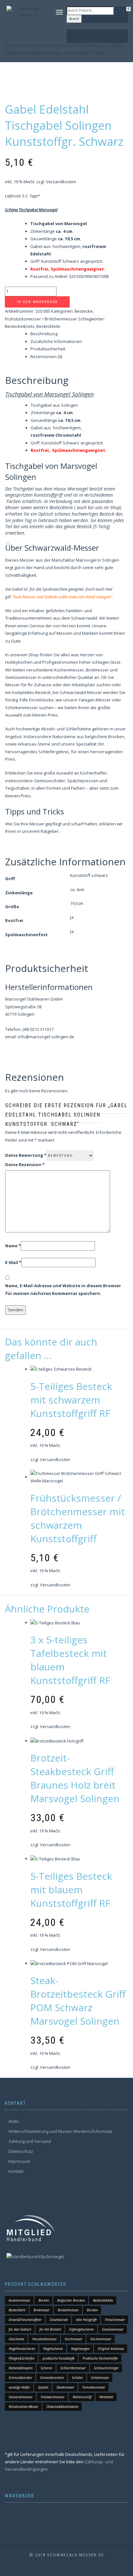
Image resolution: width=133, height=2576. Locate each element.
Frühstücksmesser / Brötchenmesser (41, 319)
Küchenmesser (101, 2339)
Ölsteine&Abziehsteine (62, 2407)
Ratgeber (50, 831)
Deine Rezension (25, 1164)
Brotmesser (42, 2310)
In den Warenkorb (37, 302)
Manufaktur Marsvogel (74, 560)
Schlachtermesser (73, 2368)
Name (13, 1246)
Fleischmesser (115, 2320)
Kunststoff (51, 261)
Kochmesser (74, 2339)
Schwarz (71, 261)
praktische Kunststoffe (59, 2358)
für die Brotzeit (50, 2329)
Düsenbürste (59, 2320)
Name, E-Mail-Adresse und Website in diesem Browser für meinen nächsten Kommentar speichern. (63, 1289)
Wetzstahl (106, 2397)
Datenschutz (21, 2151)
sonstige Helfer (19, 2387)
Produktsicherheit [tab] (48, 349)
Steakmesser (65, 2387)
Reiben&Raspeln (21, 2368)
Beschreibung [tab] (44, 334)
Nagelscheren (53, 2349)
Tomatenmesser (94, 2387)
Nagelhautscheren (22, 2349)
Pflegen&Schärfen (22, 2358)
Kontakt (16, 2171)
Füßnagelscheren (82, 2329)
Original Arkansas (111, 2349)
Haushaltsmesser (45, 2339)
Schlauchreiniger (106, 2368)
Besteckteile (48, 326)
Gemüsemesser (113, 2329)
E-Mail (13, 1262)
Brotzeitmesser (68, 2310)
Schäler (77, 2378)
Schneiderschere (52, 2378)
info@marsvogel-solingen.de (46, 1037)
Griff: (36, 261)
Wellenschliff (82, 2397)
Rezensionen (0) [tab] (46, 356)
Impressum (19, 2161)
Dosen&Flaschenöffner (25, 2320)
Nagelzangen (80, 2349)
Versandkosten (61, 182)
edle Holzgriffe (86, 2320)
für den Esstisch (20, 2329)
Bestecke (84, 311)
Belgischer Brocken (71, 2300)
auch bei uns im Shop (98, 507)
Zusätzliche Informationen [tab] (56, 341)
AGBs (14, 2121)
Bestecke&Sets (20, 326)
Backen (44, 2300)
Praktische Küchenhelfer (100, 2358)
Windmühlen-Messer (24, 2407)
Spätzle (43, 2387)
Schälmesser (100, 2378)
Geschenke (16, 2339)
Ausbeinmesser (20, 2300)
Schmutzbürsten (20, 2378)
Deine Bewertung (26, 1155)
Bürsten (92, 2310)
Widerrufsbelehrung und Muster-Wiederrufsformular (61, 2131)
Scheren (46, 2368)
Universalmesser (21, 2397)
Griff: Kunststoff (47, 443)
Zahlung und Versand (30, 2141)
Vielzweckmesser (53, 2397)
